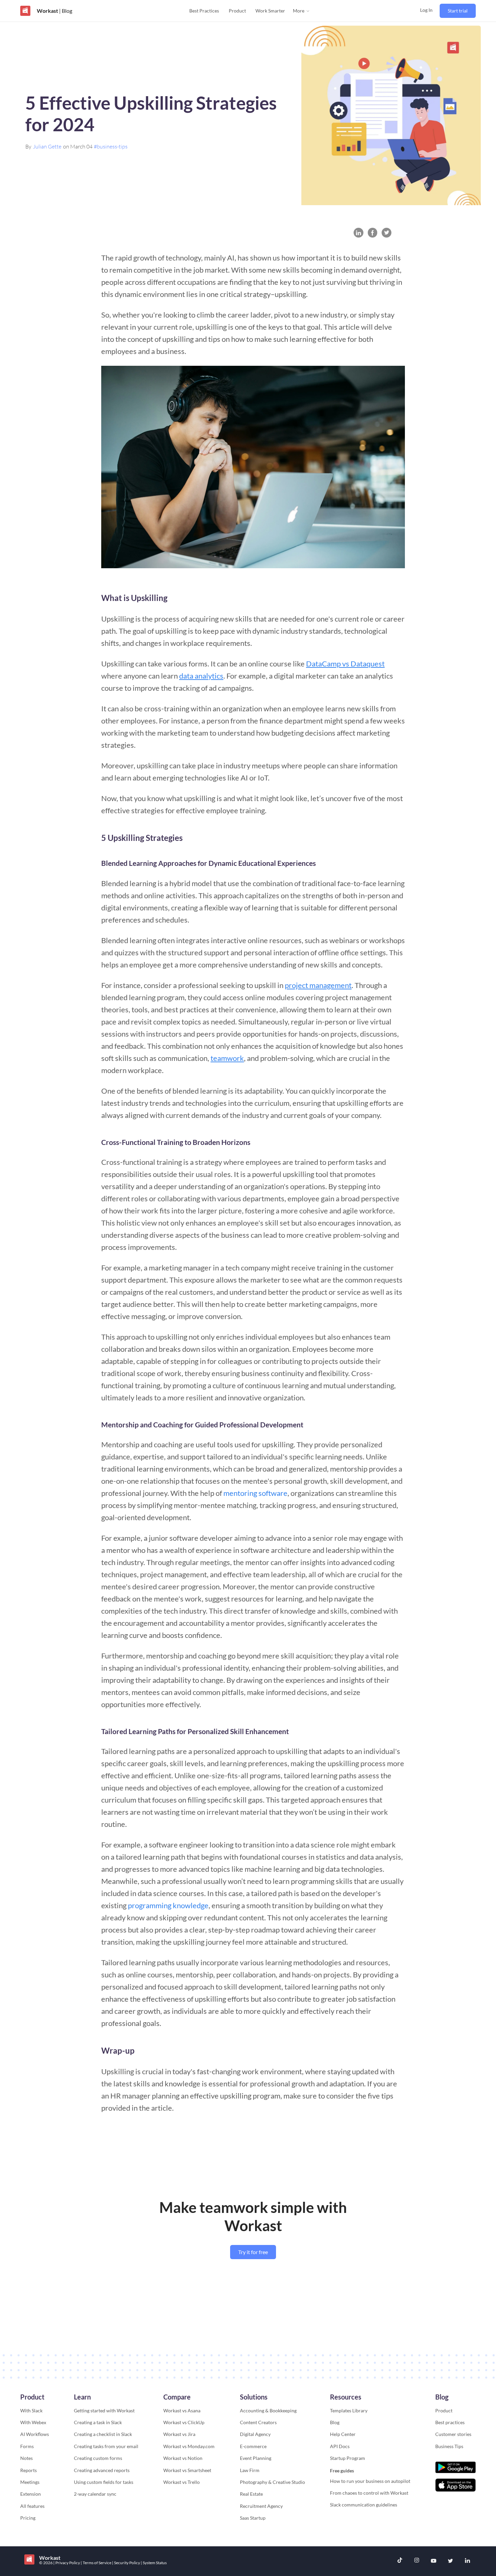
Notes (26, 2458)
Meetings (30, 2482)
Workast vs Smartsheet (187, 2470)
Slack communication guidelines (364, 2505)
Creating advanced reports (102, 2470)
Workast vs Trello (182, 2482)
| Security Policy (126, 2563)
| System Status (154, 2563)
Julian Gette (47, 146)
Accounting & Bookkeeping (268, 2410)
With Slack (31, 2410)
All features (32, 2506)
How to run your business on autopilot (370, 2481)
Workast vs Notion (183, 2458)
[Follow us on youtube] (434, 2561)
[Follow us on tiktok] (400, 2561)
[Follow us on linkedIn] (467, 2561)
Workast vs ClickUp (184, 2422)
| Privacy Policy (67, 2563)
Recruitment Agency (261, 2506)
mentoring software (255, 1493)
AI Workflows (35, 2434)
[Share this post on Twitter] (387, 233)
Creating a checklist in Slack (103, 2434)
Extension (31, 2494)
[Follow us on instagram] (417, 2561)
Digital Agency (255, 2434)
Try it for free (253, 2252)
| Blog (65, 11)
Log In (426, 10)
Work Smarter (270, 11)
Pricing (28, 2518)
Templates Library (349, 2410)
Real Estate (251, 2494)
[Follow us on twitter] (450, 2561)
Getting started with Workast (104, 2410)
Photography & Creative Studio (272, 2482)
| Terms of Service (96, 2563)
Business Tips (449, 2446)
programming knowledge (168, 1905)
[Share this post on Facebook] (373, 233)
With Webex (33, 2422)
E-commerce (253, 2446)
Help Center (343, 2434)
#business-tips (111, 146)
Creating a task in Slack (98, 2422)
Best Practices (204, 11)
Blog (335, 2422)
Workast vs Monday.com (189, 2446)
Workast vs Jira (179, 2434)
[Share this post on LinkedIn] (359, 233)
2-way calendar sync (95, 2494)
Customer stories (453, 2434)
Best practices (450, 2422)
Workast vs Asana (182, 2410)
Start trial (458, 11)
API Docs (340, 2446)
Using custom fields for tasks (104, 2482)
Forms (27, 2446)
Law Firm (250, 2470)
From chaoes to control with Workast (369, 2493)
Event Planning (256, 2458)
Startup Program (348, 2458)
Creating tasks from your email (106, 2446)
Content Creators (258, 2422)
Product (237, 11)
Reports (29, 2470)
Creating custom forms (98, 2458)
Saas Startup (253, 2518)
